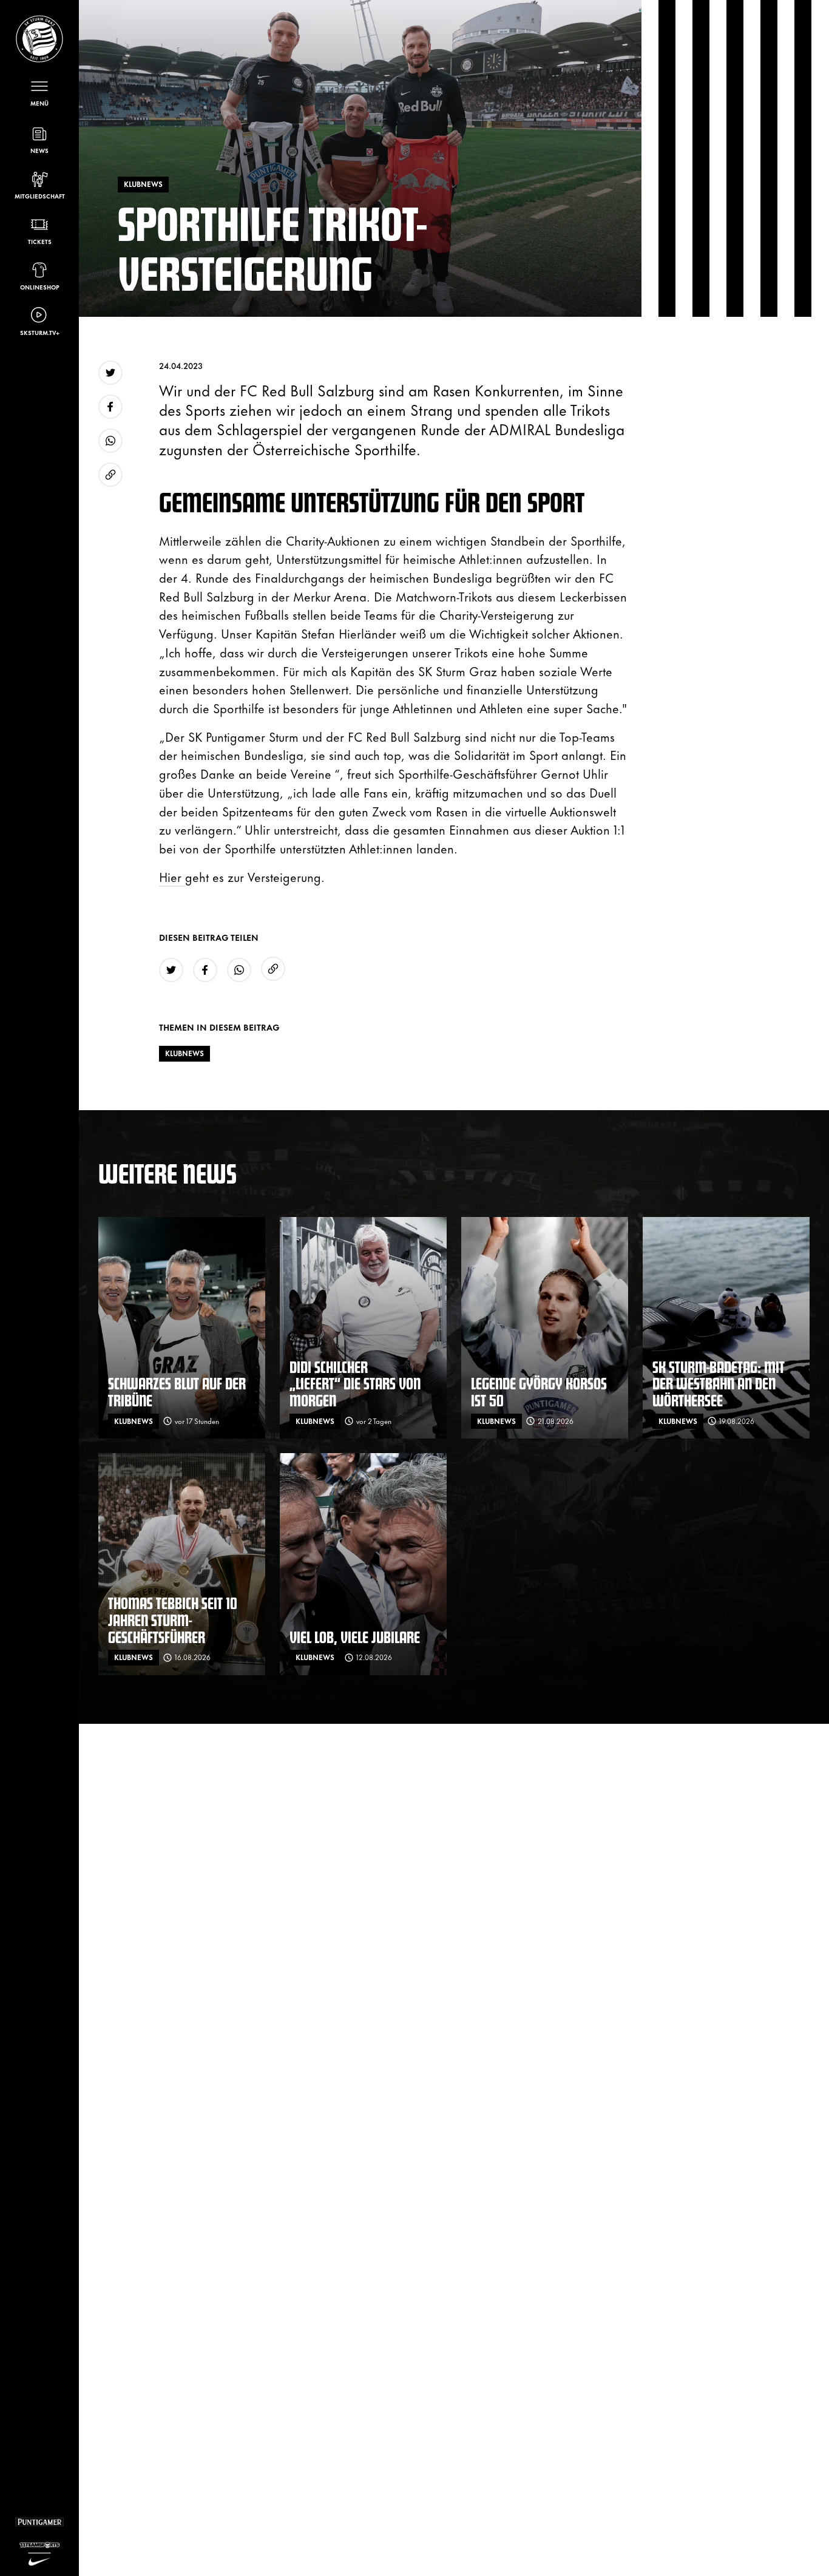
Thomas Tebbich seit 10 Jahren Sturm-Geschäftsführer (173, 1619)
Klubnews (184, 1053)
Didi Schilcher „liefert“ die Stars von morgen (355, 1383)
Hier (172, 876)
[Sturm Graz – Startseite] (39, 39)
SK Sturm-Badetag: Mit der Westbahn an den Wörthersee (719, 1383)
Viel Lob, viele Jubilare (355, 1637)
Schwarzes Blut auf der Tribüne (177, 1391)
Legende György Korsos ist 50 (539, 1391)
